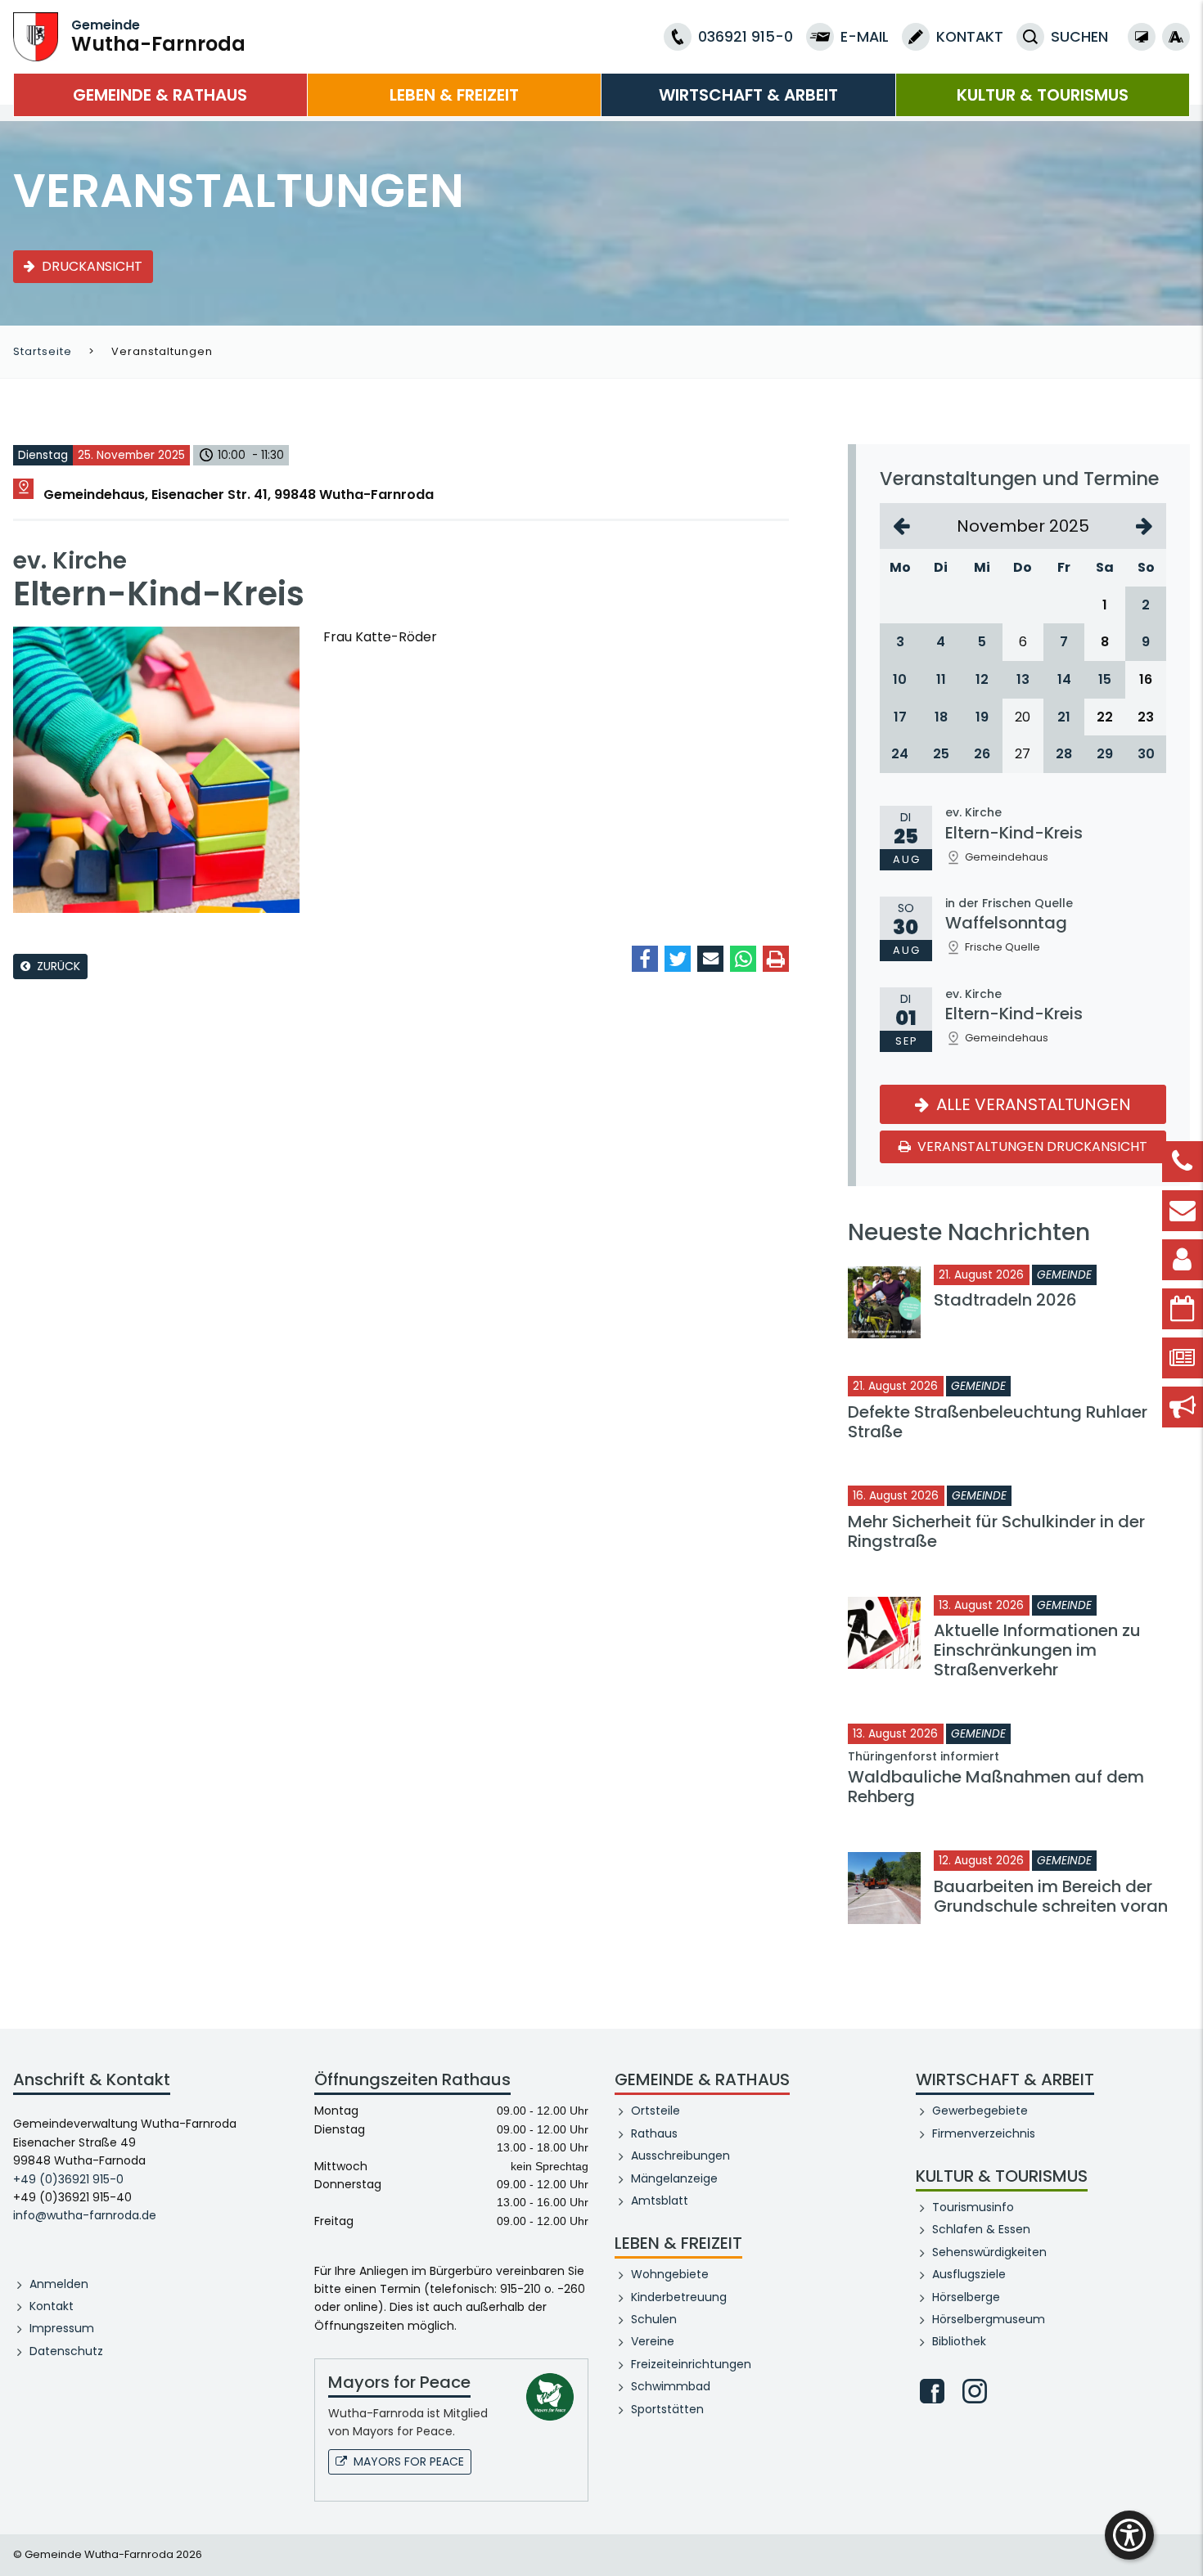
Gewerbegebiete (980, 2111)
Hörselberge (966, 2297)
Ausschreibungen (680, 2156)
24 (900, 754)
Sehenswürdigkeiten (989, 2252)
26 (982, 754)
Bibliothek (959, 2341)
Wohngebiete (670, 2274)
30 (1146, 754)
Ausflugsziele (969, 2274)
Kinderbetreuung (679, 2297)
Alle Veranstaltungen (1032, 1104)
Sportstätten (667, 2409)
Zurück (59, 966)
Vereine (653, 2341)
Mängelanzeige (674, 2178)
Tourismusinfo (973, 2207)
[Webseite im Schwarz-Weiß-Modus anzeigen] (1142, 37)
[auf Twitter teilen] (678, 959)
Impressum (62, 2328)
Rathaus (654, 2133)
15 (1105, 679)
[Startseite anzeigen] (36, 36)
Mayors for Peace (409, 2461)
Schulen (654, 2319)
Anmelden (59, 2284)
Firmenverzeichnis (984, 2133)
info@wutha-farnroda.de (85, 2215)
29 (1105, 754)
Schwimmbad (671, 2386)
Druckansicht (92, 266)
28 (1064, 754)
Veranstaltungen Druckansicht (1031, 1146)
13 (1023, 679)
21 (1064, 717)
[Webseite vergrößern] (1176, 37)
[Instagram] (975, 2391)
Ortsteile (656, 2111)
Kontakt (52, 2306)
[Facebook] (932, 2391)
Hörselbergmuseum (989, 2319)
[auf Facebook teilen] (645, 959)
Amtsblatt (660, 2201)
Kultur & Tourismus (1043, 95)
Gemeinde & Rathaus (160, 95)
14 (1064, 679)
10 (900, 679)
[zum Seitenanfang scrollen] (1183, 2539)
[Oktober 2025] (901, 526)
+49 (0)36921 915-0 (68, 2179)
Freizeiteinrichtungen (691, 2364)
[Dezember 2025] (1144, 526)
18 (941, 717)
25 (941, 754)
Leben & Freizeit (454, 95)
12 (982, 679)
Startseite (43, 351)
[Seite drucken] (776, 959)
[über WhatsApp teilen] (743, 959)
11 (941, 679)
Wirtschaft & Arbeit (748, 95)
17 (900, 717)
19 (982, 717)
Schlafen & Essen (981, 2229)
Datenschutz (66, 2351)
